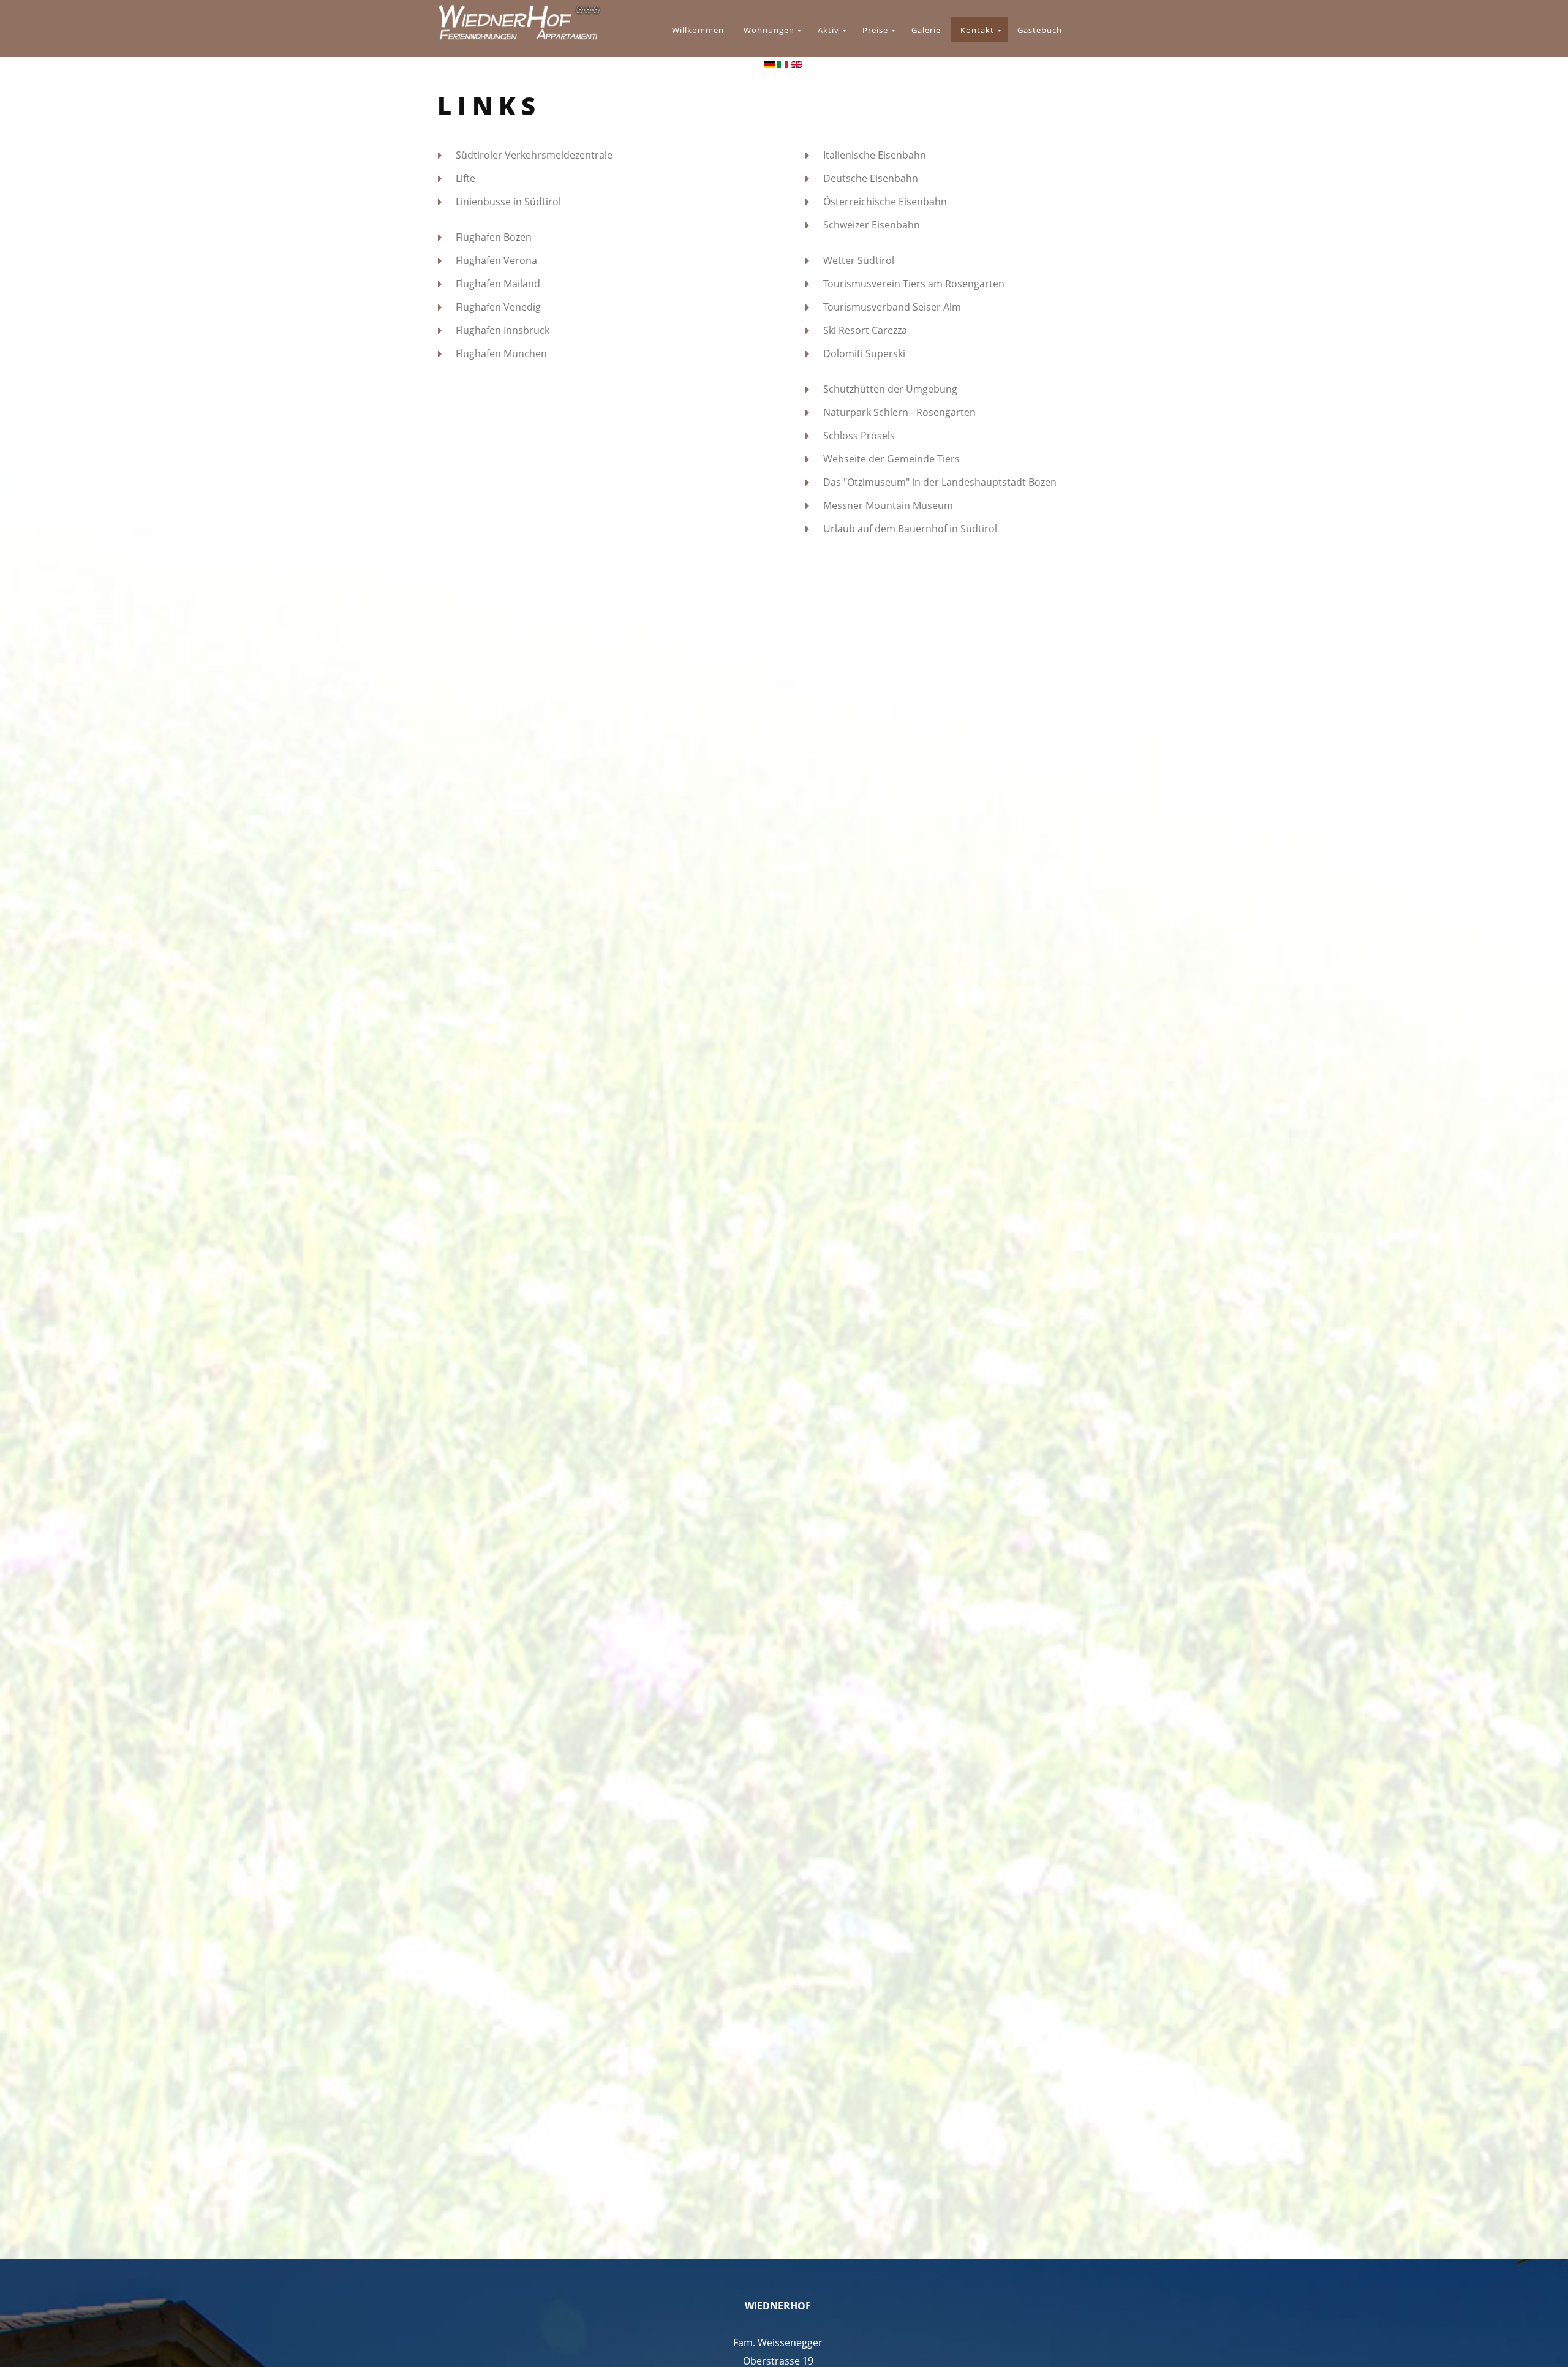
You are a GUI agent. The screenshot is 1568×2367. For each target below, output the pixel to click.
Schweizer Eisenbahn (872, 225)
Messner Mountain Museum (888, 505)
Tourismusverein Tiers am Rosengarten (914, 284)
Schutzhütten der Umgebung (890, 389)
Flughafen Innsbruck (503, 330)
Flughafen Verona (496, 260)
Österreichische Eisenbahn (885, 202)
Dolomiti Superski (864, 353)
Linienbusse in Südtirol (508, 202)
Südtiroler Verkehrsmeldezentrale (534, 155)
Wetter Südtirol (859, 260)
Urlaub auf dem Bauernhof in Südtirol (910, 529)
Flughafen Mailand (498, 284)
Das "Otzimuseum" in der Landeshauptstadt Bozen (940, 482)
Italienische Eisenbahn (875, 155)
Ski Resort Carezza (865, 330)
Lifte (466, 178)
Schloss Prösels (859, 436)
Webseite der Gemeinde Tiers (891, 459)
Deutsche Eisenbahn (871, 178)
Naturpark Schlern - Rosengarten (899, 412)
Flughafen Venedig (498, 307)
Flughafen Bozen (494, 237)
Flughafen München (501, 353)
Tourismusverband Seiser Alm (892, 307)
